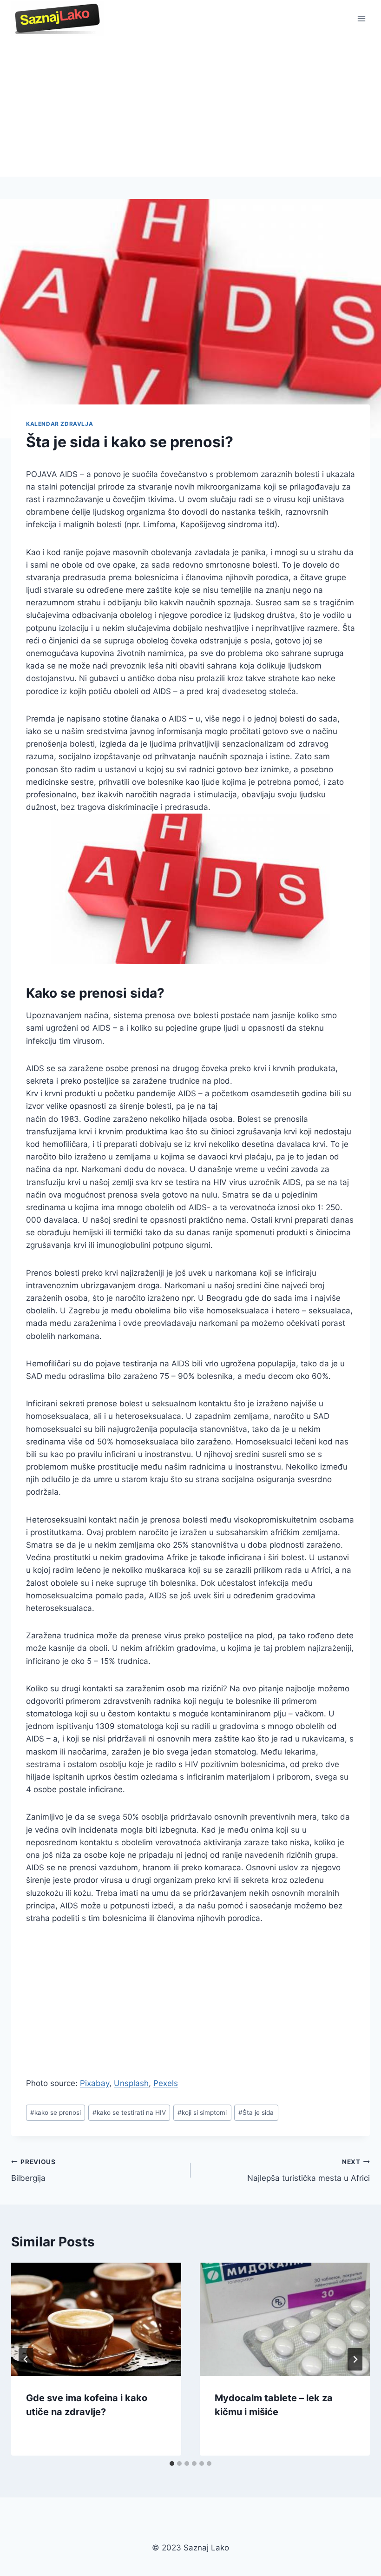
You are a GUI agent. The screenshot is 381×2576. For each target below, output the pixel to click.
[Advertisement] (190, 107)
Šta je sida (256, 2112)
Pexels (166, 2083)
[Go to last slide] (26, 2359)
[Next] (355, 2359)
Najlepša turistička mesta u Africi (309, 2170)
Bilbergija (33, 2170)
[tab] (172, 2463)
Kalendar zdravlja (59, 424)
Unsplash (131, 2083)
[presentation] (96, 2319)
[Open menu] (361, 18)
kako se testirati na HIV (129, 2112)
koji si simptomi (202, 2112)
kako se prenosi (56, 2112)
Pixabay (95, 2083)
